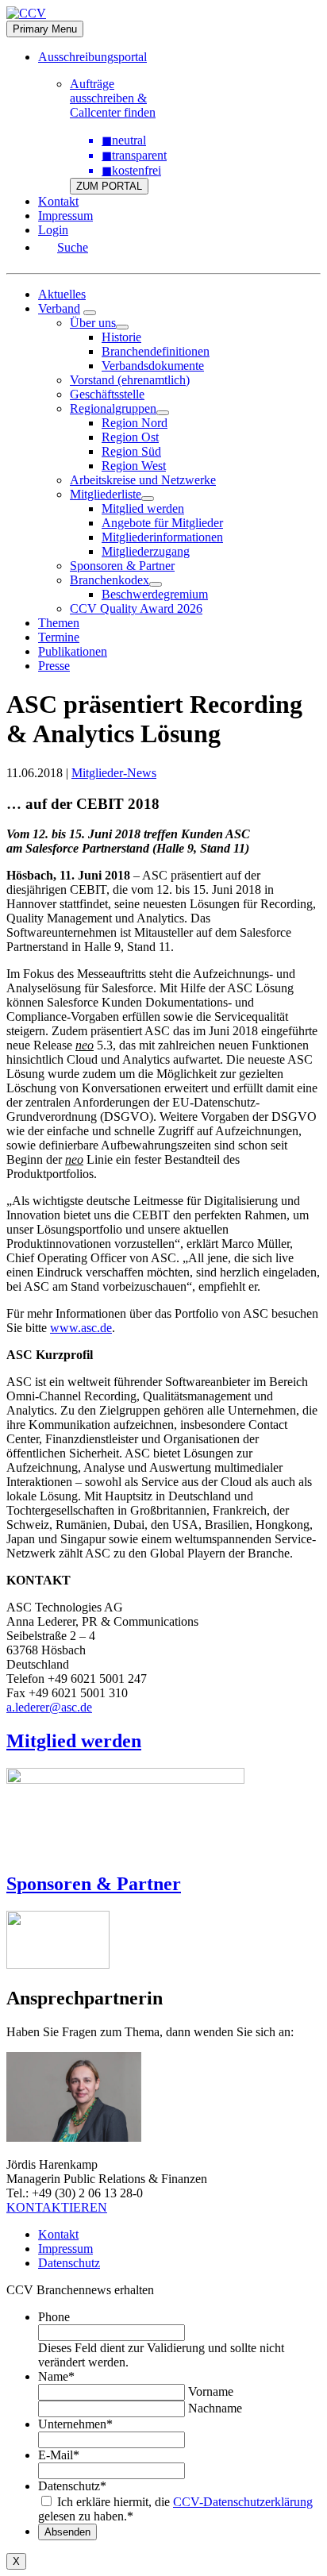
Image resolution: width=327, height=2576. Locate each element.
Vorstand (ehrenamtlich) (130, 380)
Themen (59, 623)
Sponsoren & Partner (122, 566)
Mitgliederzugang (146, 551)
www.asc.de (81, 1328)
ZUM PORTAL (109, 186)
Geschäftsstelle (107, 394)
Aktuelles (62, 294)
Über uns (93, 323)
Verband (59, 308)
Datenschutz (69, 2263)
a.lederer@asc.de (49, 1707)
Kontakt (58, 201)
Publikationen (73, 651)
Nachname (215, 2408)
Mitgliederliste (106, 494)
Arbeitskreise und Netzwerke (143, 480)
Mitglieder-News (114, 773)
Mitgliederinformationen (162, 537)
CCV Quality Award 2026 (136, 608)
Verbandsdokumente (153, 366)
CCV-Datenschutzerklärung (243, 2502)
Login (53, 230)
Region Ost (130, 437)
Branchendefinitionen (156, 351)
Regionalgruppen (113, 408)
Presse (54, 666)
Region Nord (135, 423)
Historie (121, 337)
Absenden (67, 2532)
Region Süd (131, 451)
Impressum (65, 216)
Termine (59, 637)
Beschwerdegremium (155, 594)
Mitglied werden (143, 508)
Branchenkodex (110, 580)
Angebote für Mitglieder (162, 523)
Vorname (211, 2391)
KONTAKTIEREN (57, 2207)
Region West (134, 466)
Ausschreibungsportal (92, 57)
